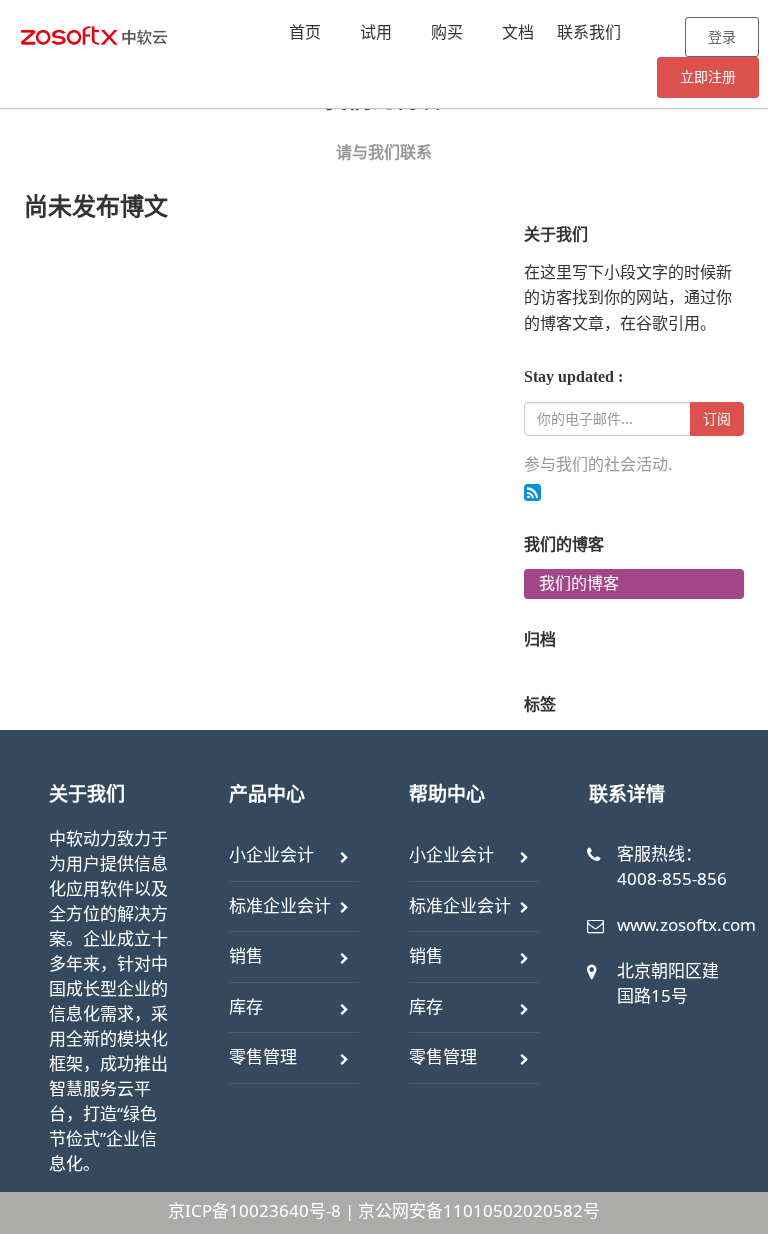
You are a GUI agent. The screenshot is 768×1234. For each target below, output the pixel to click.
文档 (518, 32)
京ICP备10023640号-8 (254, 1210)
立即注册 (708, 76)
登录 (722, 36)
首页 (305, 32)
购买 (447, 32)
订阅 (717, 418)
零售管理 (263, 1056)
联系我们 (589, 32)
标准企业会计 (280, 905)
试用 (376, 32)
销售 (246, 955)
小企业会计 (271, 854)
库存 (246, 1006)
